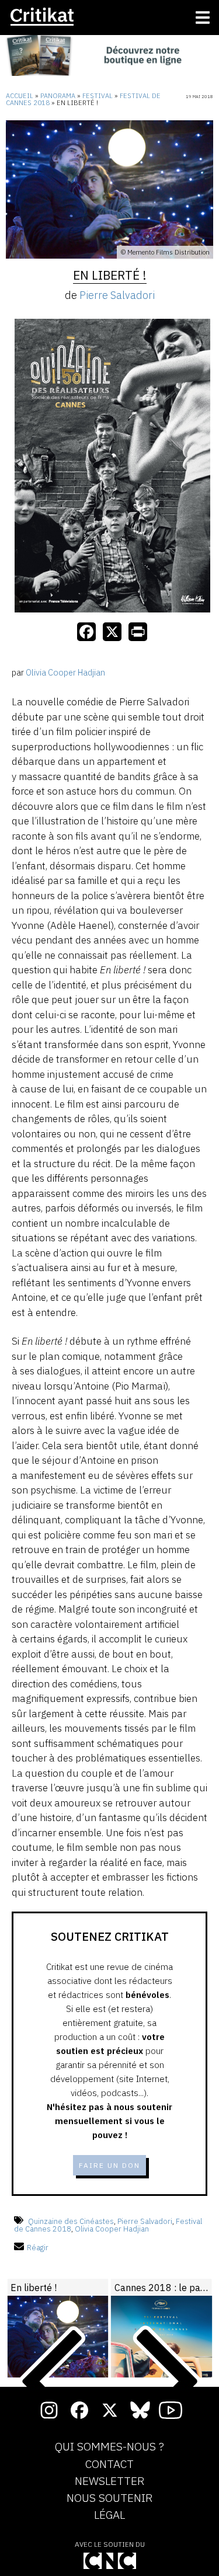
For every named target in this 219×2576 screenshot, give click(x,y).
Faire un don (109, 2165)
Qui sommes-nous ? (109, 2447)
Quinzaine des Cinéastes (71, 2221)
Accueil (20, 96)
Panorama (58, 96)
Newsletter (109, 2481)
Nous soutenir (109, 2498)
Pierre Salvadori (117, 295)
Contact (109, 2464)
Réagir (38, 2248)
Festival (98, 96)
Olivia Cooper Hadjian (112, 2229)
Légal (109, 2515)
